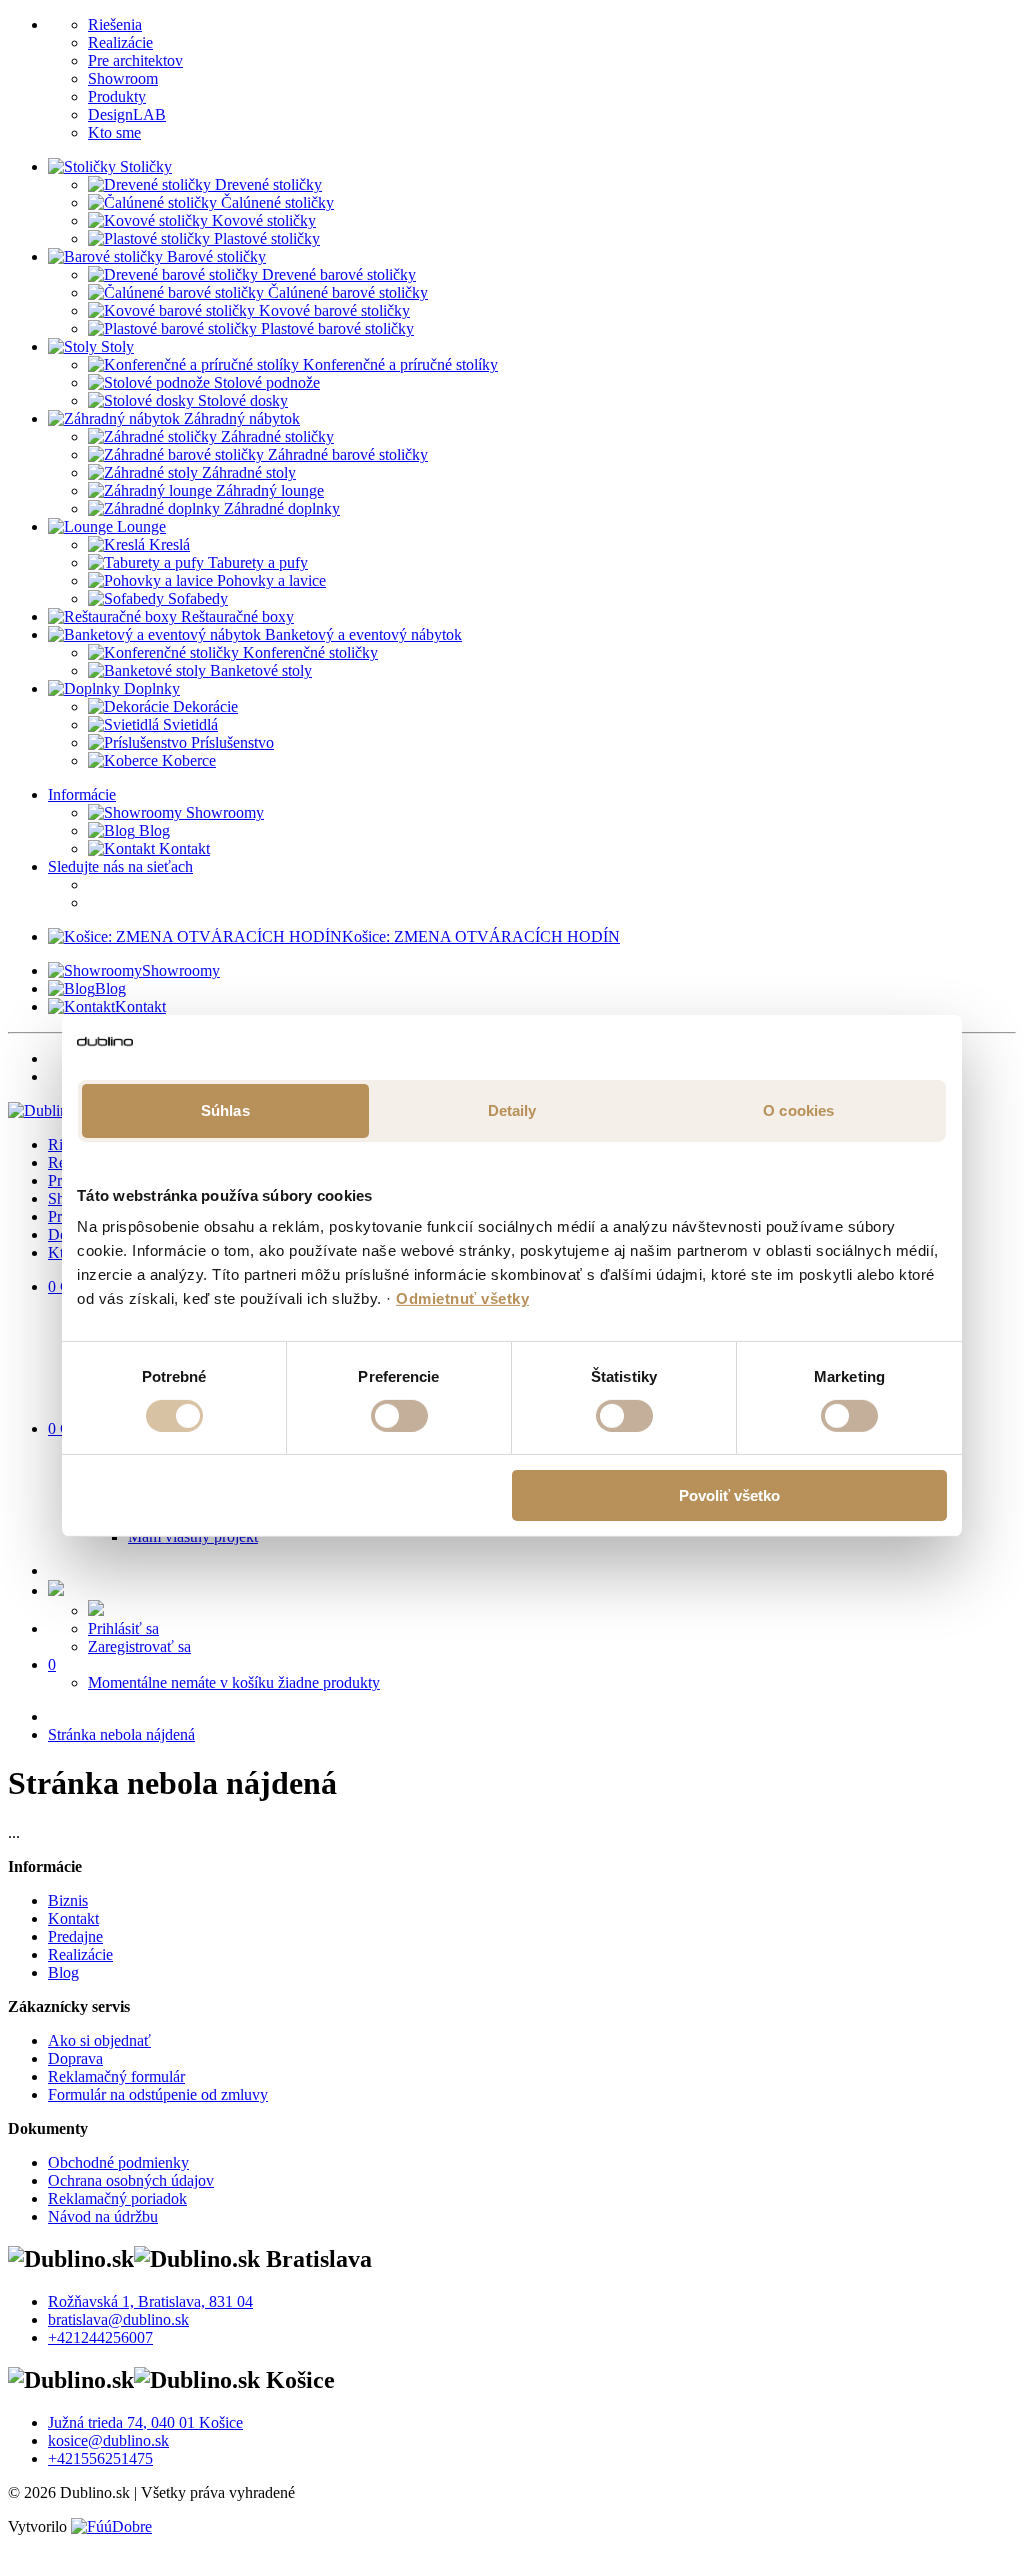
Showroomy (223, 812)
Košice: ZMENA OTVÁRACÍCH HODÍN (481, 936)
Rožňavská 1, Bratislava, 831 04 (150, 2301)
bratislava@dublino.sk (118, 2319)
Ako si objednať (99, 2040)
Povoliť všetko (729, 1495)
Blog (152, 830)
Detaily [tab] (512, 1109)
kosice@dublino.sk (108, 2440)
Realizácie (120, 42)
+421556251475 (100, 2458)
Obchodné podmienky (118, 2162)
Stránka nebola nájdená (121, 1734)
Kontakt (182, 848)
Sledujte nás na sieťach (120, 866)
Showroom (123, 78)
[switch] (399, 1416)
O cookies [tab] (798, 1109)
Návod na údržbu (103, 2216)
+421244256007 (100, 2337)
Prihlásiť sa (123, 1628)
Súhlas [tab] (225, 1109)
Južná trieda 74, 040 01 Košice (145, 2422)
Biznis (68, 1900)
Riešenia (115, 24)
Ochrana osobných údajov (131, 2180)
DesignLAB (127, 114)
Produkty (117, 96)
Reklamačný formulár (116, 2076)
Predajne (75, 1936)
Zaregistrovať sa (139, 1646)
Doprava (75, 2058)
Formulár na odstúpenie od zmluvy (158, 2094)
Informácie (82, 794)
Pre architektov (135, 60)
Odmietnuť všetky (462, 1298)
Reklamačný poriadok (117, 2198)
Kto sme (114, 132)
